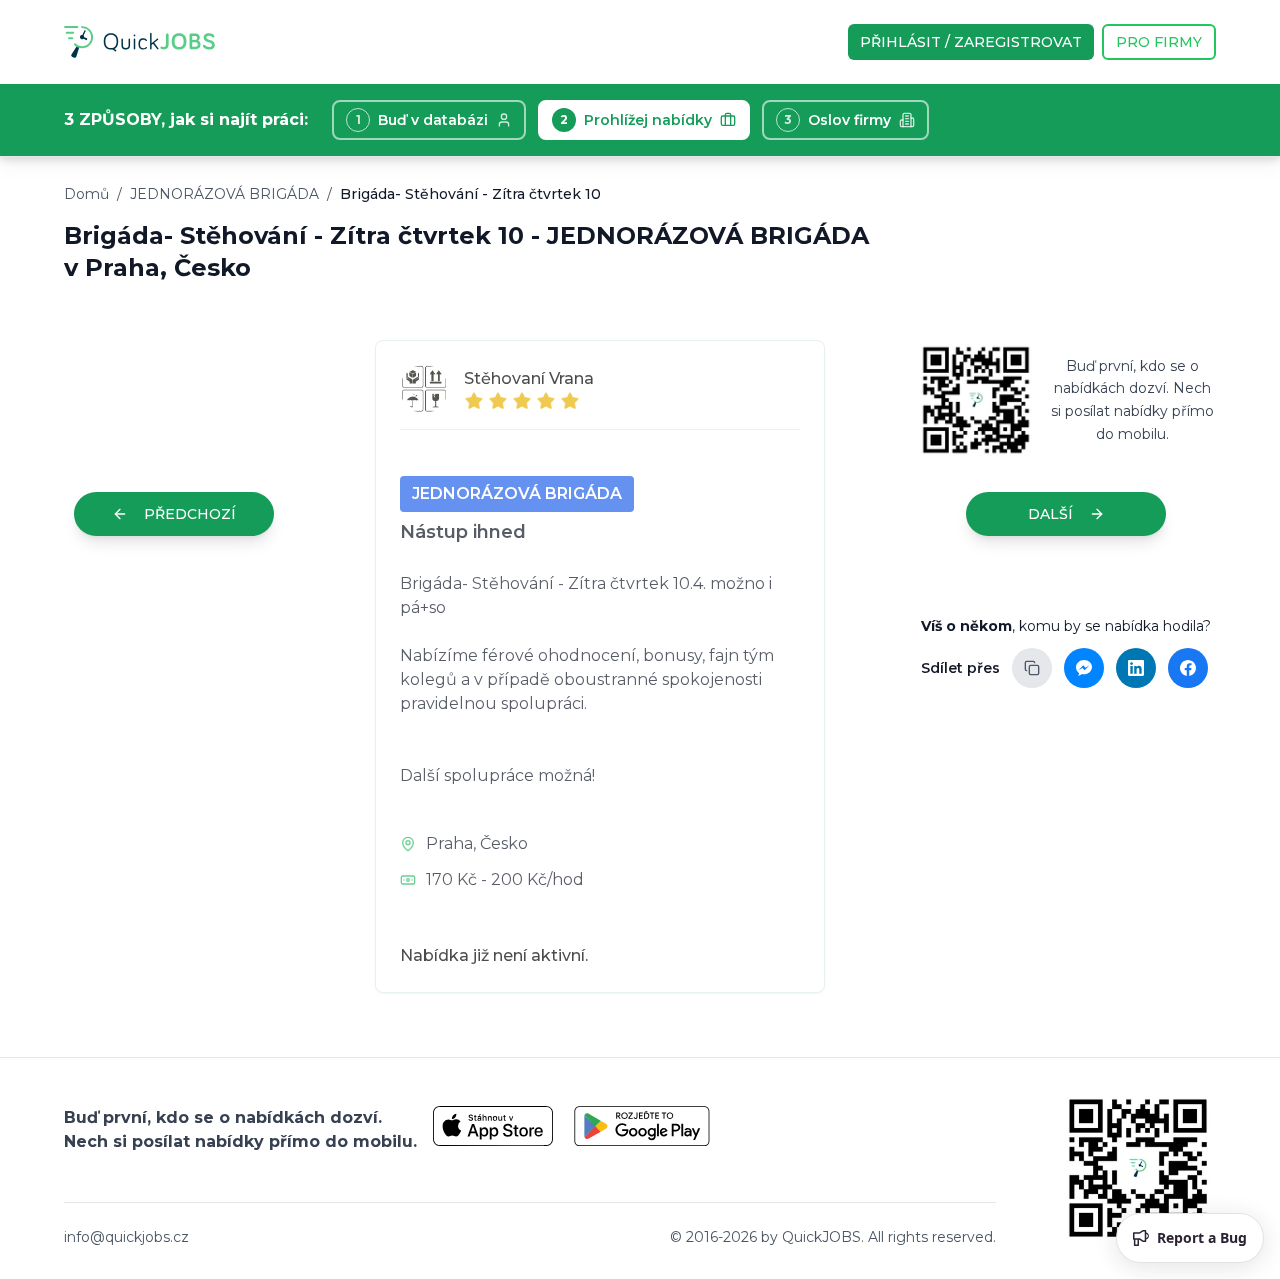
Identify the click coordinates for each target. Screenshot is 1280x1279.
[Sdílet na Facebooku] (1188, 668)
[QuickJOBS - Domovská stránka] (139, 42)
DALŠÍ (1050, 514)
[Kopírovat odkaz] (1032, 668)
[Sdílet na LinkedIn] (1136, 668)
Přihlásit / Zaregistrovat (971, 42)
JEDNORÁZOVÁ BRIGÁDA (224, 194)
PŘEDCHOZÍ (190, 514)
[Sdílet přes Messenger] (1084, 668)
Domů (86, 194)
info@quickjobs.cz (126, 1237)
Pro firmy (1159, 42)
